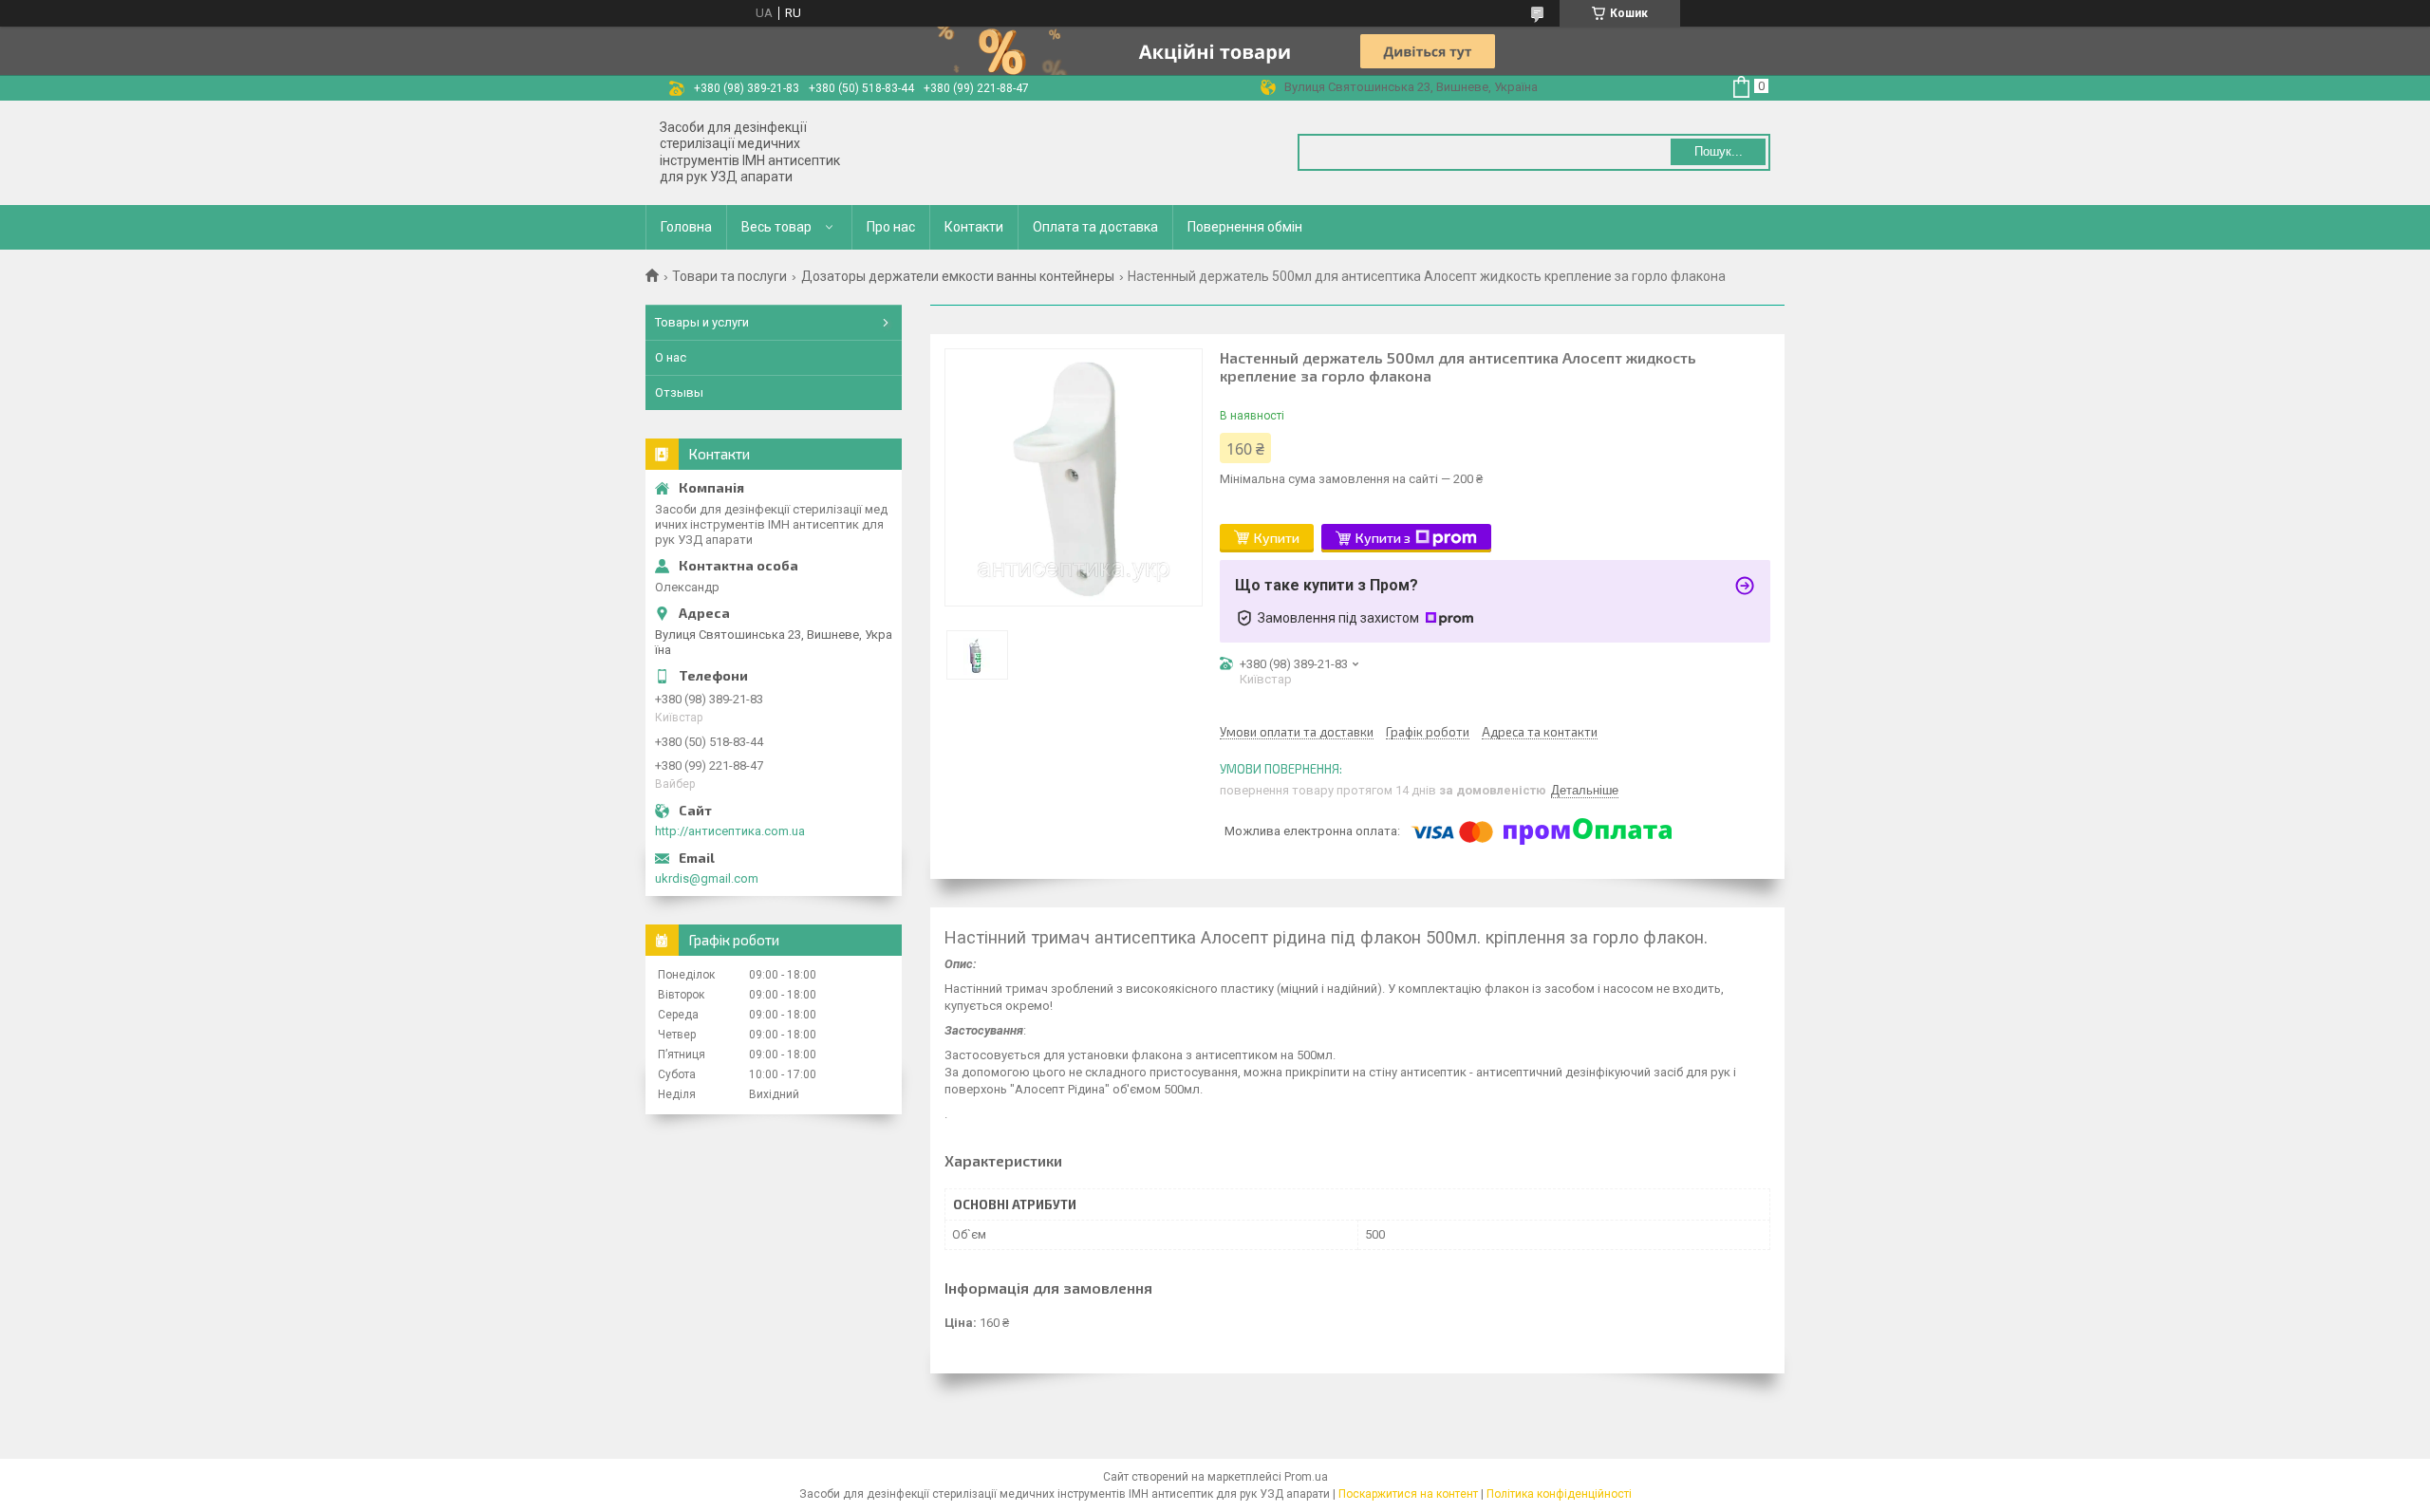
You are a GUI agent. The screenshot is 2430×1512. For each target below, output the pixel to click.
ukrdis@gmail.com (707, 878)
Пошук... (1719, 151)
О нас (671, 357)
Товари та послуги (729, 276)
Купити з (1383, 538)
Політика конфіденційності (1559, 1494)
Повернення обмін (1245, 227)
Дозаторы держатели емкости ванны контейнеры (958, 276)
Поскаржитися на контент (1408, 1494)
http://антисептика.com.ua (730, 831)
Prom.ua (1306, 1477)
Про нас (891, 227)
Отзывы (679, 392)
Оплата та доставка (1095, 227)
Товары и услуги (702, 322)
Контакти (974, 227)
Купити (1277, 538)
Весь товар (776, 227)
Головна (686, 227)
